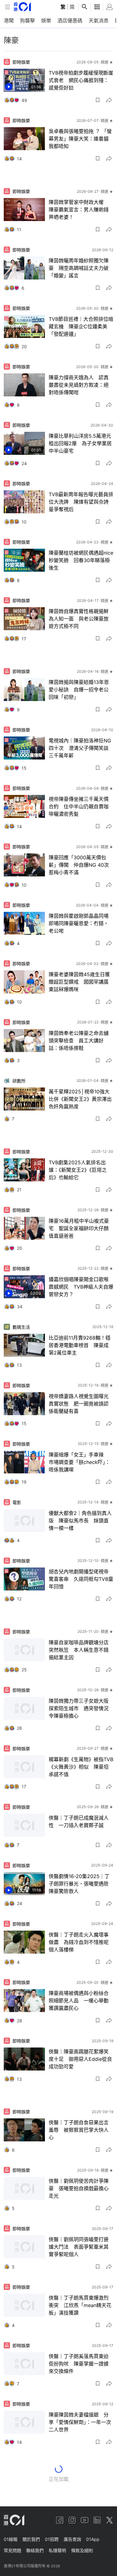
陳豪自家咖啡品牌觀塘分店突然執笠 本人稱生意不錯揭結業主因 (79, 1650)
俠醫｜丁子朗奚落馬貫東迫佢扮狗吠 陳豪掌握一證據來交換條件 (79, 2364)
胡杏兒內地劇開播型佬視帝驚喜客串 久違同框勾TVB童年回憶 (81, 1579)
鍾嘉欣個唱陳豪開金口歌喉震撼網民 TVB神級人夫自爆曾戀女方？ (81, 1287)
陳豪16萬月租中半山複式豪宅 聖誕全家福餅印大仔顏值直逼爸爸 (79, 1228)
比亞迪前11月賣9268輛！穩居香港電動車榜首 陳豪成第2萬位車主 (80, 1345)
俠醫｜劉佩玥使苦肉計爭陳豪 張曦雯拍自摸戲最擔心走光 (79, 2188)
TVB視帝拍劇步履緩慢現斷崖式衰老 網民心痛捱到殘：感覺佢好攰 (81, 80)
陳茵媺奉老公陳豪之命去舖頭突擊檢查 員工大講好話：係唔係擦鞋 (79, 1041)
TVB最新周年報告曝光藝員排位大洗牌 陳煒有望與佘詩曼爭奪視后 (81, 502)
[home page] (22, 7)
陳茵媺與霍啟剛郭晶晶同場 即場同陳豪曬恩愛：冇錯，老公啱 (81, 923)
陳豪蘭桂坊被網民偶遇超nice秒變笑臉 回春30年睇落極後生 (81, 560)
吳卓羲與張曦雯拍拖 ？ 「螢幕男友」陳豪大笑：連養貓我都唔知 (80, 139)
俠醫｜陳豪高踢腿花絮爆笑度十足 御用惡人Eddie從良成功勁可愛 (80, 2059)
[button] (98, 100)
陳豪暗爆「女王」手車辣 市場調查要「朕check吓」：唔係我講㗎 (79, 1462)
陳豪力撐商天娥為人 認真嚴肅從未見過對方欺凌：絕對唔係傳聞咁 (79, 385)
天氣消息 (99, 21)
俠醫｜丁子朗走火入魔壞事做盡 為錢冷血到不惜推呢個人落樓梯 (79, 1942)
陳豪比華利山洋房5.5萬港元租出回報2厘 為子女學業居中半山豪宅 (80, 443)
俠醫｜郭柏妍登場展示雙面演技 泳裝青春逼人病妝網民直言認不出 (79, 2481)
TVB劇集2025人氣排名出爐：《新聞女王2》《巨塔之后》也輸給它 (78, 1170)
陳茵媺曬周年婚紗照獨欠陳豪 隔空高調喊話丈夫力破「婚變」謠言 (79, 268)
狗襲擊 (27, 21)
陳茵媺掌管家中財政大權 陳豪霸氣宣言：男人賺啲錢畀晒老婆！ (79, 210)
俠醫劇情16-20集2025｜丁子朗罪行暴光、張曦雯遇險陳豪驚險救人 (79, 1884)
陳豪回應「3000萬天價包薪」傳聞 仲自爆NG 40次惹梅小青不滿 (79, 865)
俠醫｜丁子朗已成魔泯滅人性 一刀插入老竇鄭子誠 (79, 1821)
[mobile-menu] (7, 7)
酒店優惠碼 (70, 21)
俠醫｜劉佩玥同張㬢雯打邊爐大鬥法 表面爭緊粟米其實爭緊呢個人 (79, 2247)
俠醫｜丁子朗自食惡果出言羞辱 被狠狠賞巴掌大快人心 (79, 2130)
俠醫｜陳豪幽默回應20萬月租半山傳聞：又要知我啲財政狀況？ (79, 2539)
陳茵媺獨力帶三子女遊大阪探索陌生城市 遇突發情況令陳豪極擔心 (79, 1708)
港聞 (9, 21)
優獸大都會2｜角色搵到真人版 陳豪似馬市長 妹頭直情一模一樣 (80, 1521)
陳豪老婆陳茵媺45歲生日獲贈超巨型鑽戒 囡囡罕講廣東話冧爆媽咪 (79, 982)
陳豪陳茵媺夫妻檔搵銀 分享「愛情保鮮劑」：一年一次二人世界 (80, 2422)
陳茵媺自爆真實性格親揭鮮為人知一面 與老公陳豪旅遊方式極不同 (79, 619)
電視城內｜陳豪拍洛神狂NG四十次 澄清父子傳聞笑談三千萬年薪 (80, 748)
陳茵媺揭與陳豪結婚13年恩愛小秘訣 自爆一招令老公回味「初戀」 (79, 690)
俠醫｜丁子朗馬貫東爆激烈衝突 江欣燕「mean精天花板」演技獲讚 (80, 2305)
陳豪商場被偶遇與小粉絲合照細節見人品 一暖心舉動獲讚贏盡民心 (79, 2001)
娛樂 (46, 21)
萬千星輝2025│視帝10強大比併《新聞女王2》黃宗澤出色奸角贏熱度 (80, 1099)
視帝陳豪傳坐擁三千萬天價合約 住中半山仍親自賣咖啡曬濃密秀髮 (79, 806)
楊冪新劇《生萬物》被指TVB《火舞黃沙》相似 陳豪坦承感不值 (81, 1767)
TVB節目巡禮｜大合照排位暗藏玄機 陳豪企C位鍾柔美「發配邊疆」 (81, 326)
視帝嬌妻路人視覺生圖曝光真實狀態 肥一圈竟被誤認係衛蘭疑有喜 (79, 1404)
